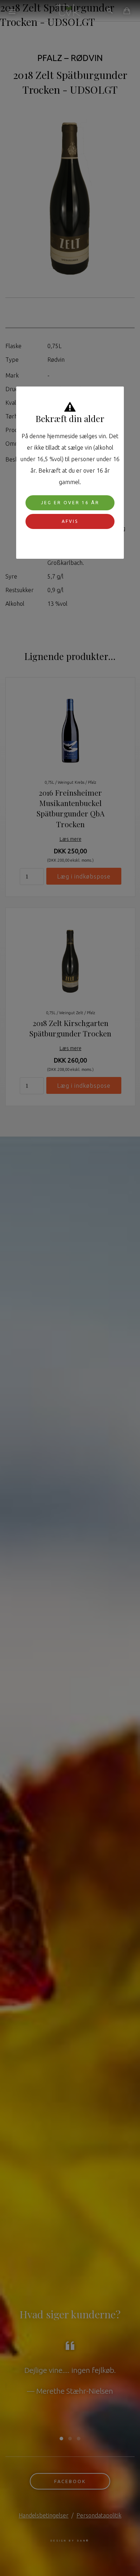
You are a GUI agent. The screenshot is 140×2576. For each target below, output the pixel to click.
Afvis (70, 521)
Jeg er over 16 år (70, 503)
